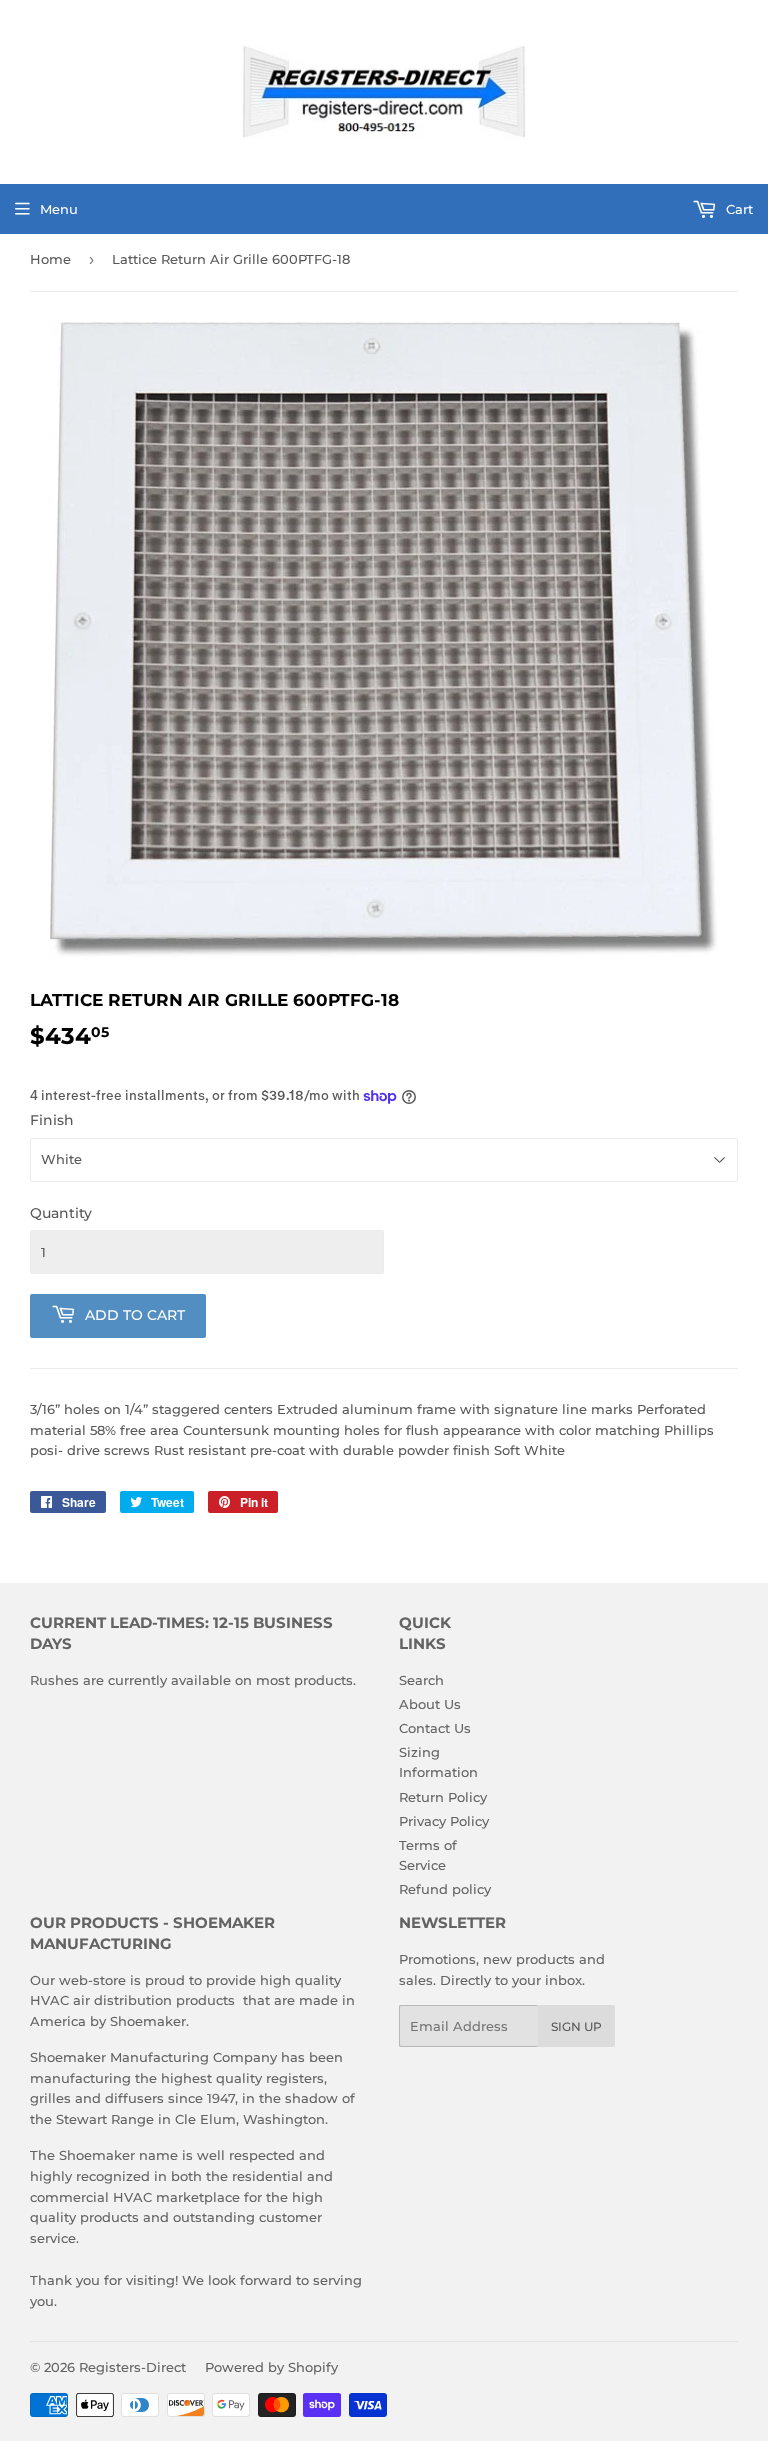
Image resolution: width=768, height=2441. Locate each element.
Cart (737, 209)
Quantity (61, 1213)
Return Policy (443, 1797)
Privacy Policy (444, 1821)
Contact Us (435, 1728)
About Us (430, 1704)
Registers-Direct (132, 2367)
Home (50, 259)
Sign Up (576, 2026)
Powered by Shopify (271, 2367)
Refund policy (445, 1889)
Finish (52, 1120)
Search (421, 1680)
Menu (59, 209)
